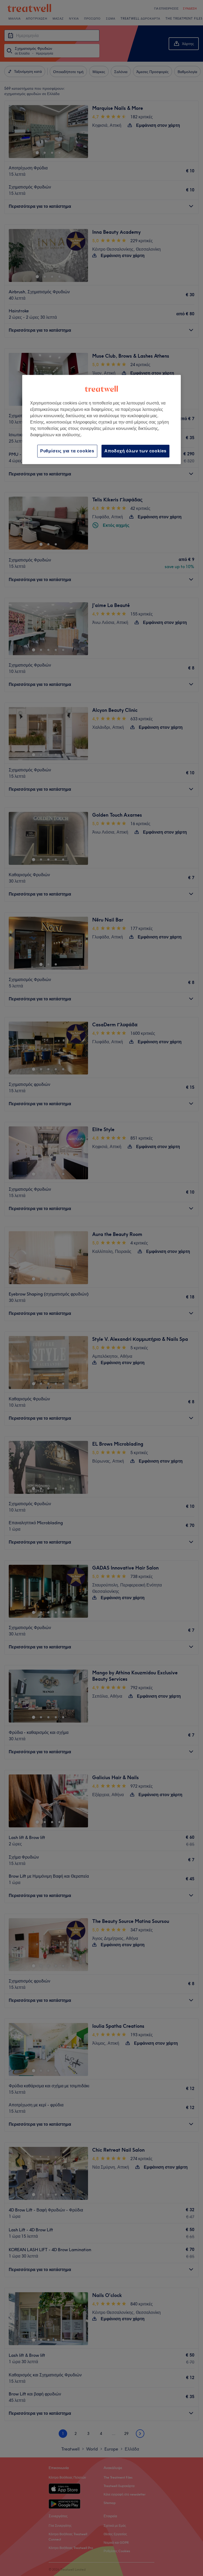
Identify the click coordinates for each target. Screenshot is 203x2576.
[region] (101, 419)
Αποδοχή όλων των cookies (135, 451)
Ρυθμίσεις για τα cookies (67, 451)
